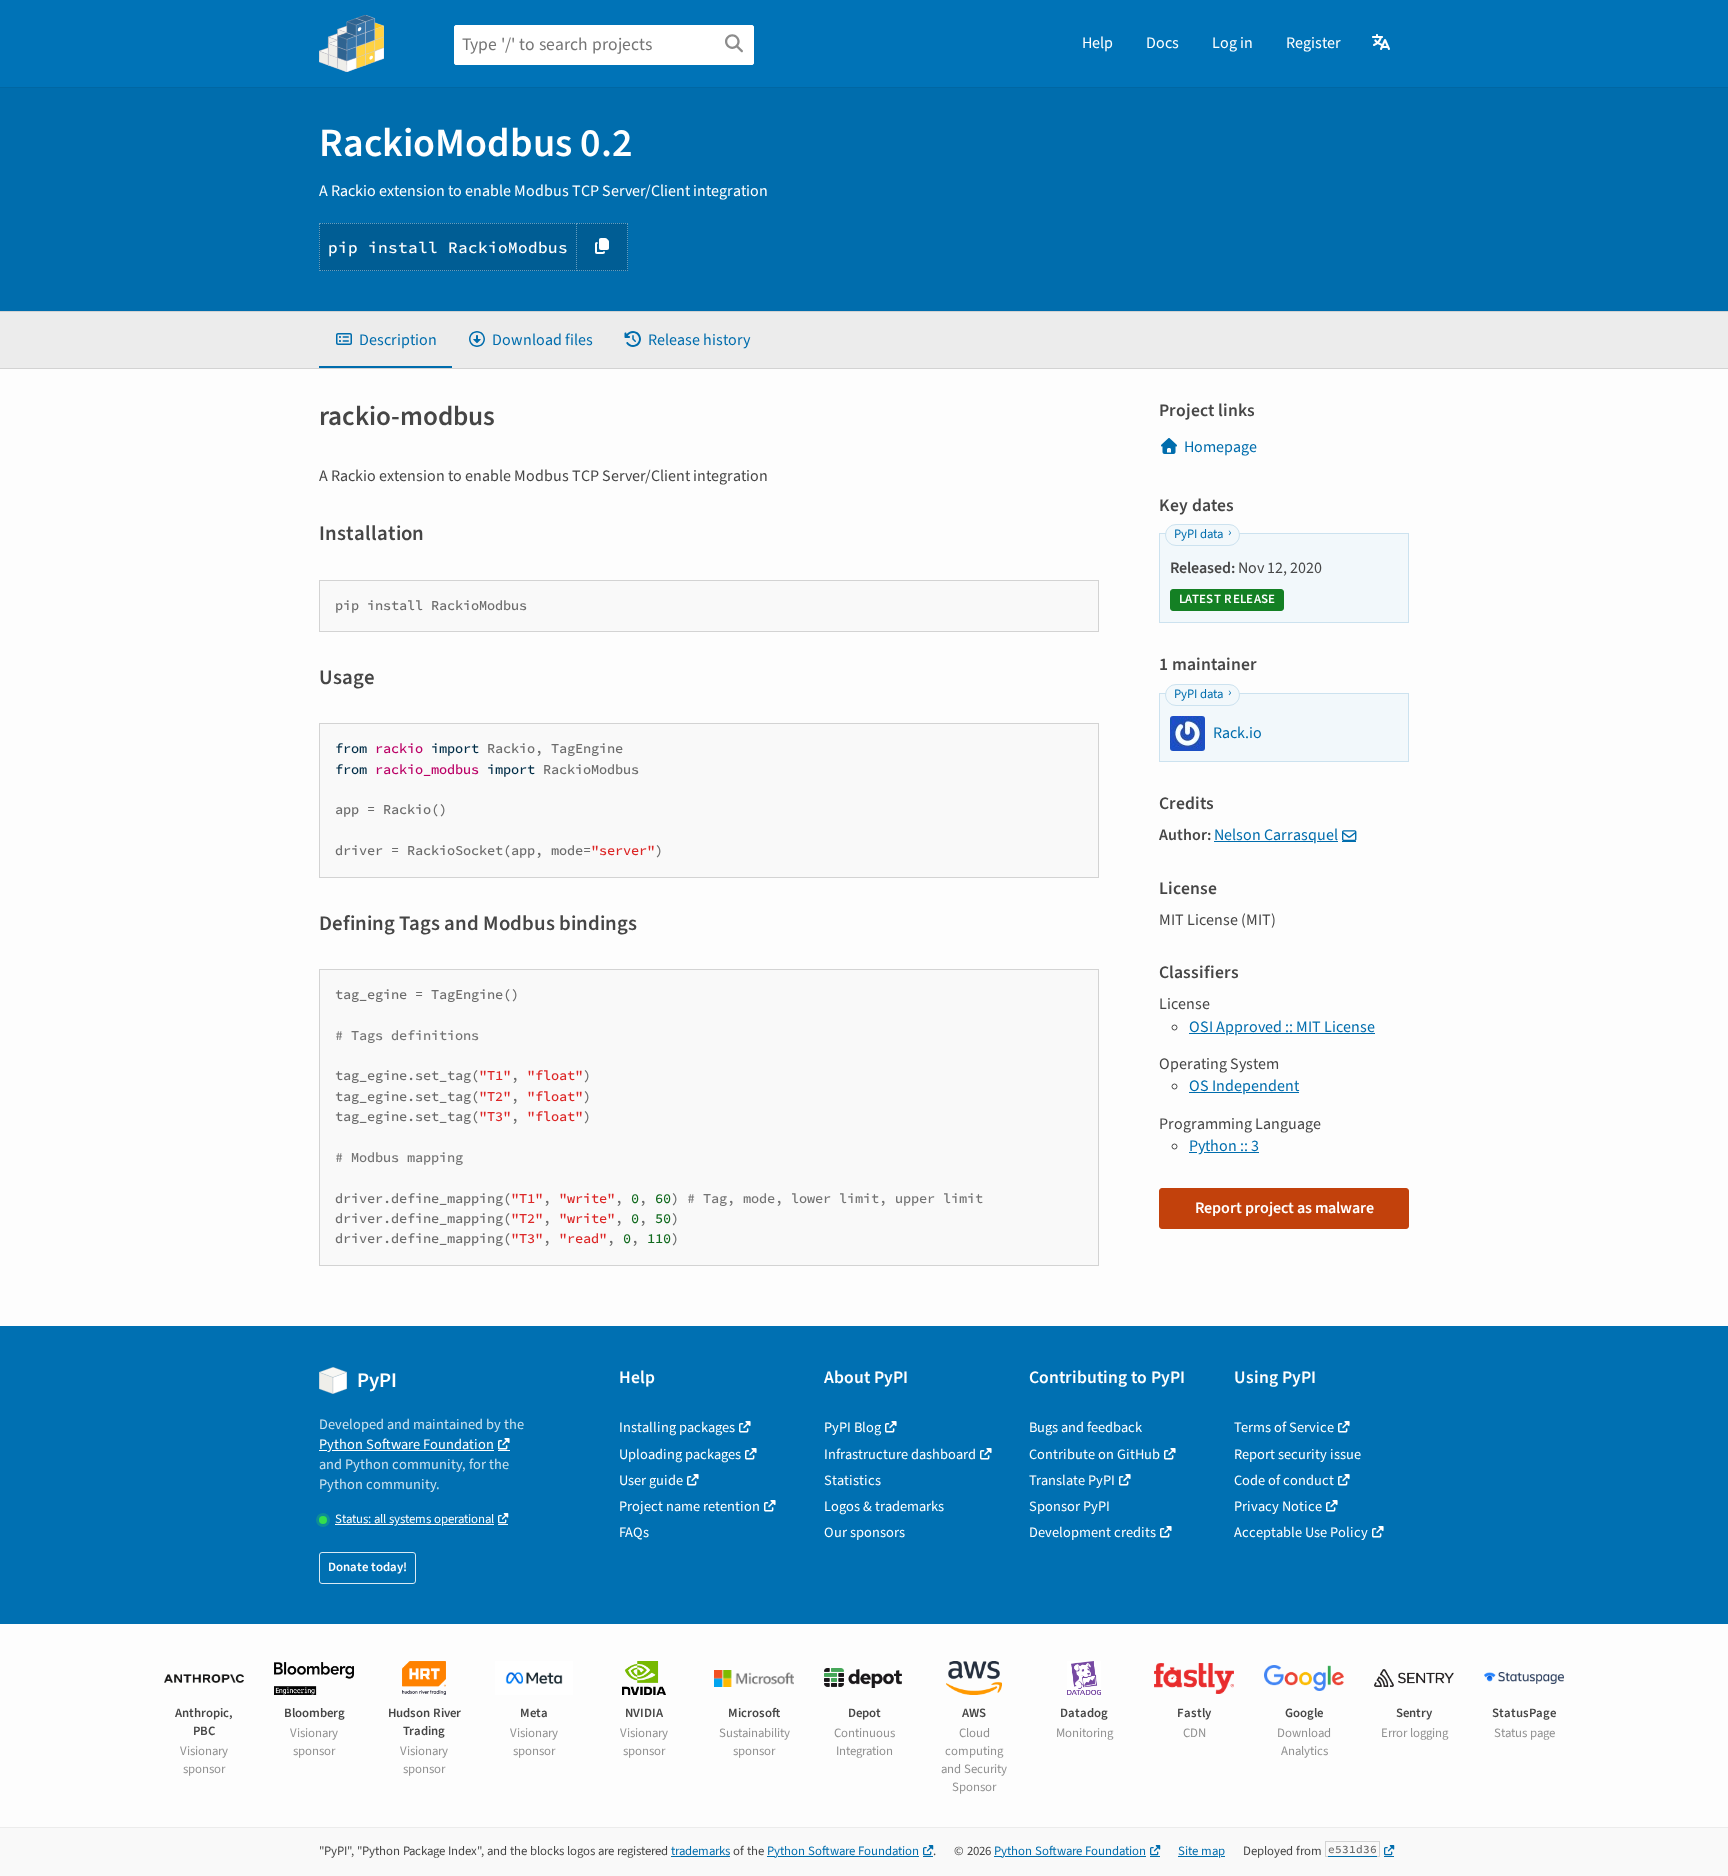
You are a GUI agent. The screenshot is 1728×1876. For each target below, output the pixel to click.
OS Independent (1244, 1086)
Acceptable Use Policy (1301, 1532)
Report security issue (1297, 1454)
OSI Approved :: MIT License (1282, 1027)
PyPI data (1198, 534)
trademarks (700, 1851)
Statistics (852, 1480)
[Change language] (1382, 43)
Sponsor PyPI (1069, 1506)
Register (1313, 43)
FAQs (634, 1532)
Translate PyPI (1072, 1480)
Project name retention (689, 1506)
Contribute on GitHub (1094, 1454)
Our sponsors (864, 1532)
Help (1097, 43)
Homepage (1220, 447)
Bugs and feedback (1085, 1427)
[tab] (385, 340)
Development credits (1092, 1532)
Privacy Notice (1278, 1506)
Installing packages (677, 1427)
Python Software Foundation (406, 1444)
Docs (1162, 43)
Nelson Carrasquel (1276, 835)
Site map (1201, 1851)
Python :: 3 (1224, 1146)
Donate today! (367, 1567)
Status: (414, 1519)
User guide (651, 1480)
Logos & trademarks (884, 1506)
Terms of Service (1284, 1427)
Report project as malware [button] (1284, 1208)
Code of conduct (1284, 1480)
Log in (1232, 43)
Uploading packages (680, 1454)
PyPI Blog (852, 1427)
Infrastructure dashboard (900, 1454)
